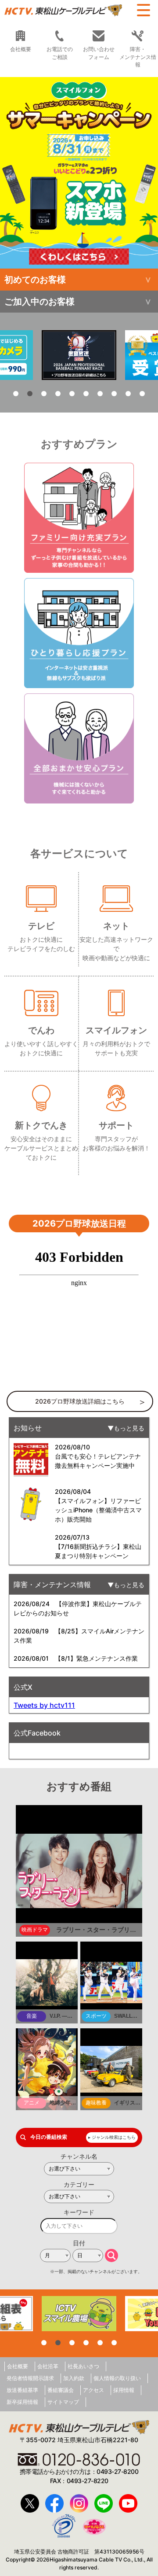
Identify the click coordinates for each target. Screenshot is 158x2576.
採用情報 (124, 2390)
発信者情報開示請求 (30, 2378)
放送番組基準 (22, 2390)
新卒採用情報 (22, 2402)
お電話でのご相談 (60, 53)
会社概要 (21, 49)
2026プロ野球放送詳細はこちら (80, 1401)
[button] (79, 173)
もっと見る (129, 1428)
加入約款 (74, 2378)
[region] (79, 173)
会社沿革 (48, 2366)
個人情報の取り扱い (117, 2378)
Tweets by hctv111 (44, 1705)
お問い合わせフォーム (99, 53)
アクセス (93, 2390)
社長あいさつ (83, 2366)
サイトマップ (63, 2402)
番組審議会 (61, 2390)
